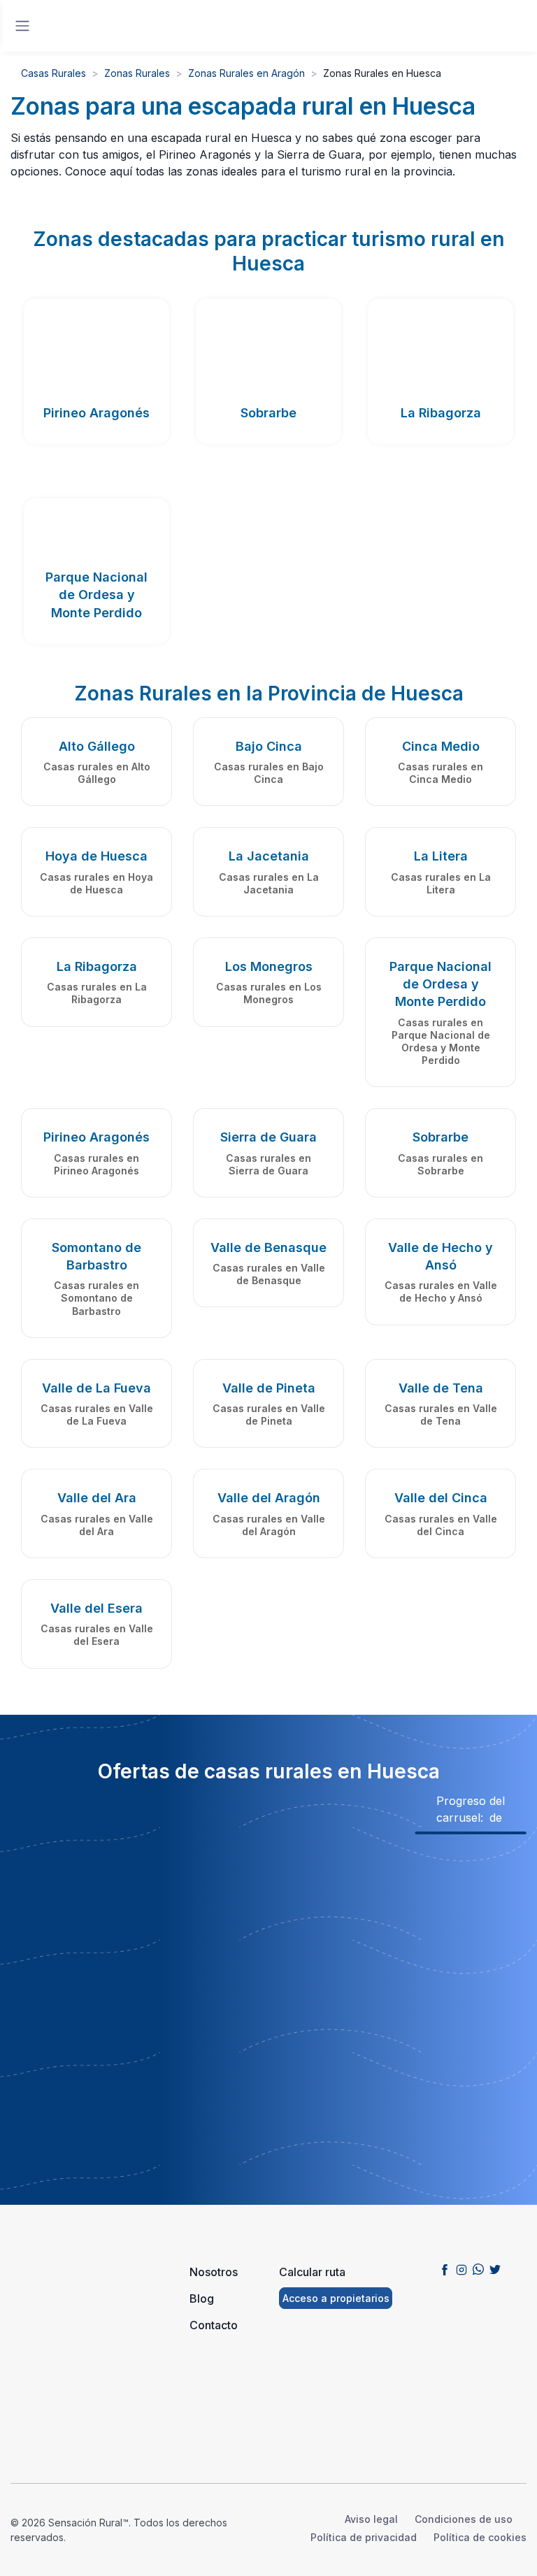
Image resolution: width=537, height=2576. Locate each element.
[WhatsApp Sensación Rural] (478, 2269)
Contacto (214, 2325)
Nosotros (214, 2272)
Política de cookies (480, 2537)
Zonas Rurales (137, 73)
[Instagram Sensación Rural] (461, 2269)
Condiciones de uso (464, 2519)
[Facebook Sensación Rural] (445, 2269)
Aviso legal (371, 2519)
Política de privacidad (364, 2537)
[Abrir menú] (22, 26)
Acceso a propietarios (336, 2298)
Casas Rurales (53, 73)
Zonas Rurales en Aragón (246, 73)
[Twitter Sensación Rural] (495, 2269)
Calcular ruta (312, 2272)
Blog (202, 2298)
